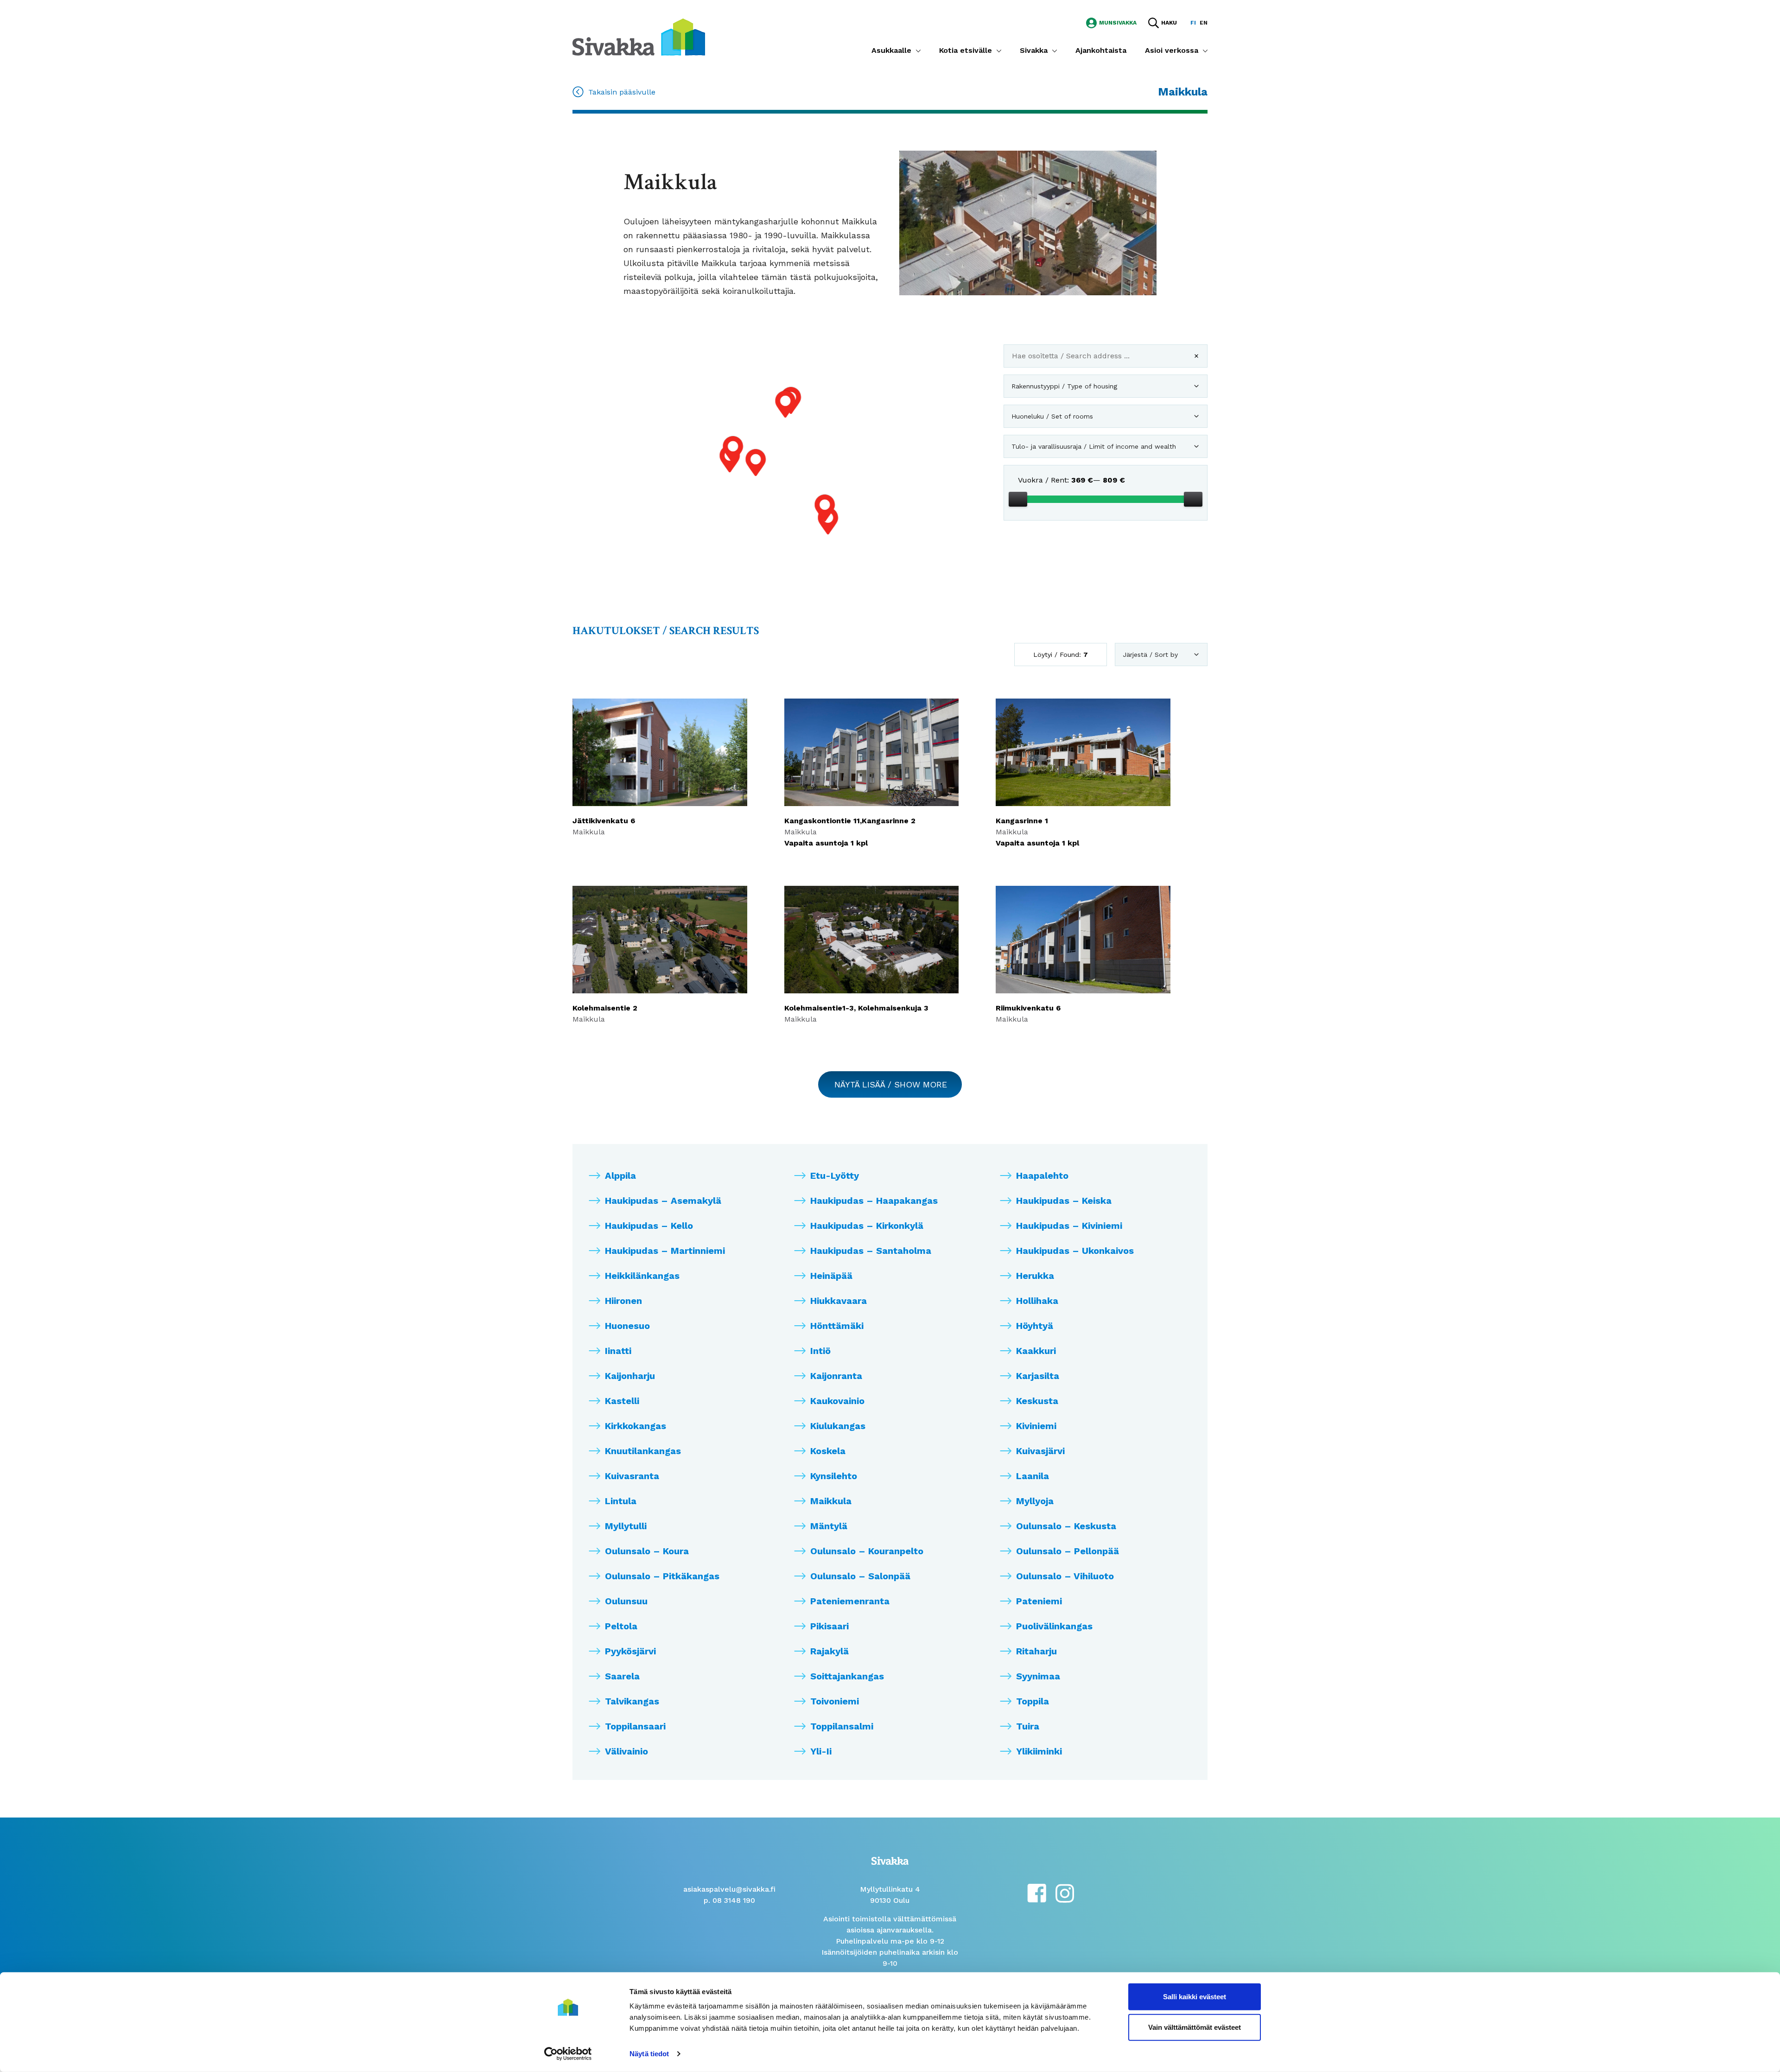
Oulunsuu (626, 1601)
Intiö (820, 1351)
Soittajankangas (847, 1676)
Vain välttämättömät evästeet (1195, 2027)
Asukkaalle (891, 50)
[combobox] (1106, 359)
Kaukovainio (837, 1401)
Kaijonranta (836, 1376)
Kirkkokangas (636, 1426)
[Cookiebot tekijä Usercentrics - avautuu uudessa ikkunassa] (568, 2054)
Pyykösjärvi (630, 1651)
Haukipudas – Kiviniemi (1069, 1226)
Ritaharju (1036, 1651)
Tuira (1028, 1726)
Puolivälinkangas (1054, 1626)
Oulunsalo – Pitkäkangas (662, 1576)
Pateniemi (1039, 1601)
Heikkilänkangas (642, 1276)
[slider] (1018, 499)
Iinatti (618, 1351)
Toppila (1033, 1701)
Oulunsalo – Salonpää (860, 1576)
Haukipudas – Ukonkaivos (1075, 1251)
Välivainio (626, 1751)
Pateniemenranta (850, 1601)
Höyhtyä (1035, 1326)
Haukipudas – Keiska (1064, 1201)
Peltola (621, 1626)
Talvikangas (632, 1701)
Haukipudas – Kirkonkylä (867, 1226)
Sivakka (1034, 50)
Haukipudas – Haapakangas (874, 1201)
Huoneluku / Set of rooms (1052, 416)
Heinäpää (831, 1276)
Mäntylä (829, 1526)
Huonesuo (627, 1326)
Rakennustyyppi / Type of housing (1064, 386)
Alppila (620, 1176)
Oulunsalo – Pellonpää (1068, 1551)
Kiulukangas (838, 1426)
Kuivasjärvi (1040, 1451)
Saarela (622, 1676)
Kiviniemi (1036, 1426)
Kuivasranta (632, 1476)
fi (1193, 23)
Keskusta (1037, 1401)
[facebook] (1037, 1892)
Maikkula (831, 1501)
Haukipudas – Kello (649, 1226)
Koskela (828, 1451)
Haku (1169, 23)
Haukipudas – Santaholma (871, 1251)
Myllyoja (1035, 1501)
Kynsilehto (834, 1476)
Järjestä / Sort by (1150, 655)
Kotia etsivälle (966, 50)
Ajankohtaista (1101, 50)
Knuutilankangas (643, 1451)
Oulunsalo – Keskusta (1066, 1526)
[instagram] (1065, 1892)
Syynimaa (1038, 1676)
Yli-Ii (821, 1751)
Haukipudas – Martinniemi (665, 1251)
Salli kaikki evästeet (1195, 1997)
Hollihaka (1037, 1301)
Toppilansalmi (842, 1726)
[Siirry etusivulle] (639, 36)
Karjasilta (1038, 1376)
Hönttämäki (837, 1326)
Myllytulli (626, 1526)
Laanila (1033, 1476)
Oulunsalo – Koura (647, 1551)
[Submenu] (918, 51)
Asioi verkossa (1172, 50)
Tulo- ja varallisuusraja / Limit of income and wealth (1094, 446)
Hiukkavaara (839, 1301)
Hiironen (623, 1301)
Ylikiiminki (1039, 1751)
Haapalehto (1042, 1176)
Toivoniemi (835, 1701)
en (1204, 23)
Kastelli (622, 1401)
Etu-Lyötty (835, 1176)
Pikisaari (830, 1626)
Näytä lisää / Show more (891, 1084)
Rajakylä (830, 1651)
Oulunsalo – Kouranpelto (867, 1551)
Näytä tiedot (649, 2054)
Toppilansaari (635, 1726)
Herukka (1035, 1276)
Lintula (621, 1501)
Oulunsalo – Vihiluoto (1065, 1576)
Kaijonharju (630, 1376)
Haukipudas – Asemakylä (663, 1201)
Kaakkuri (1036, 1351)
